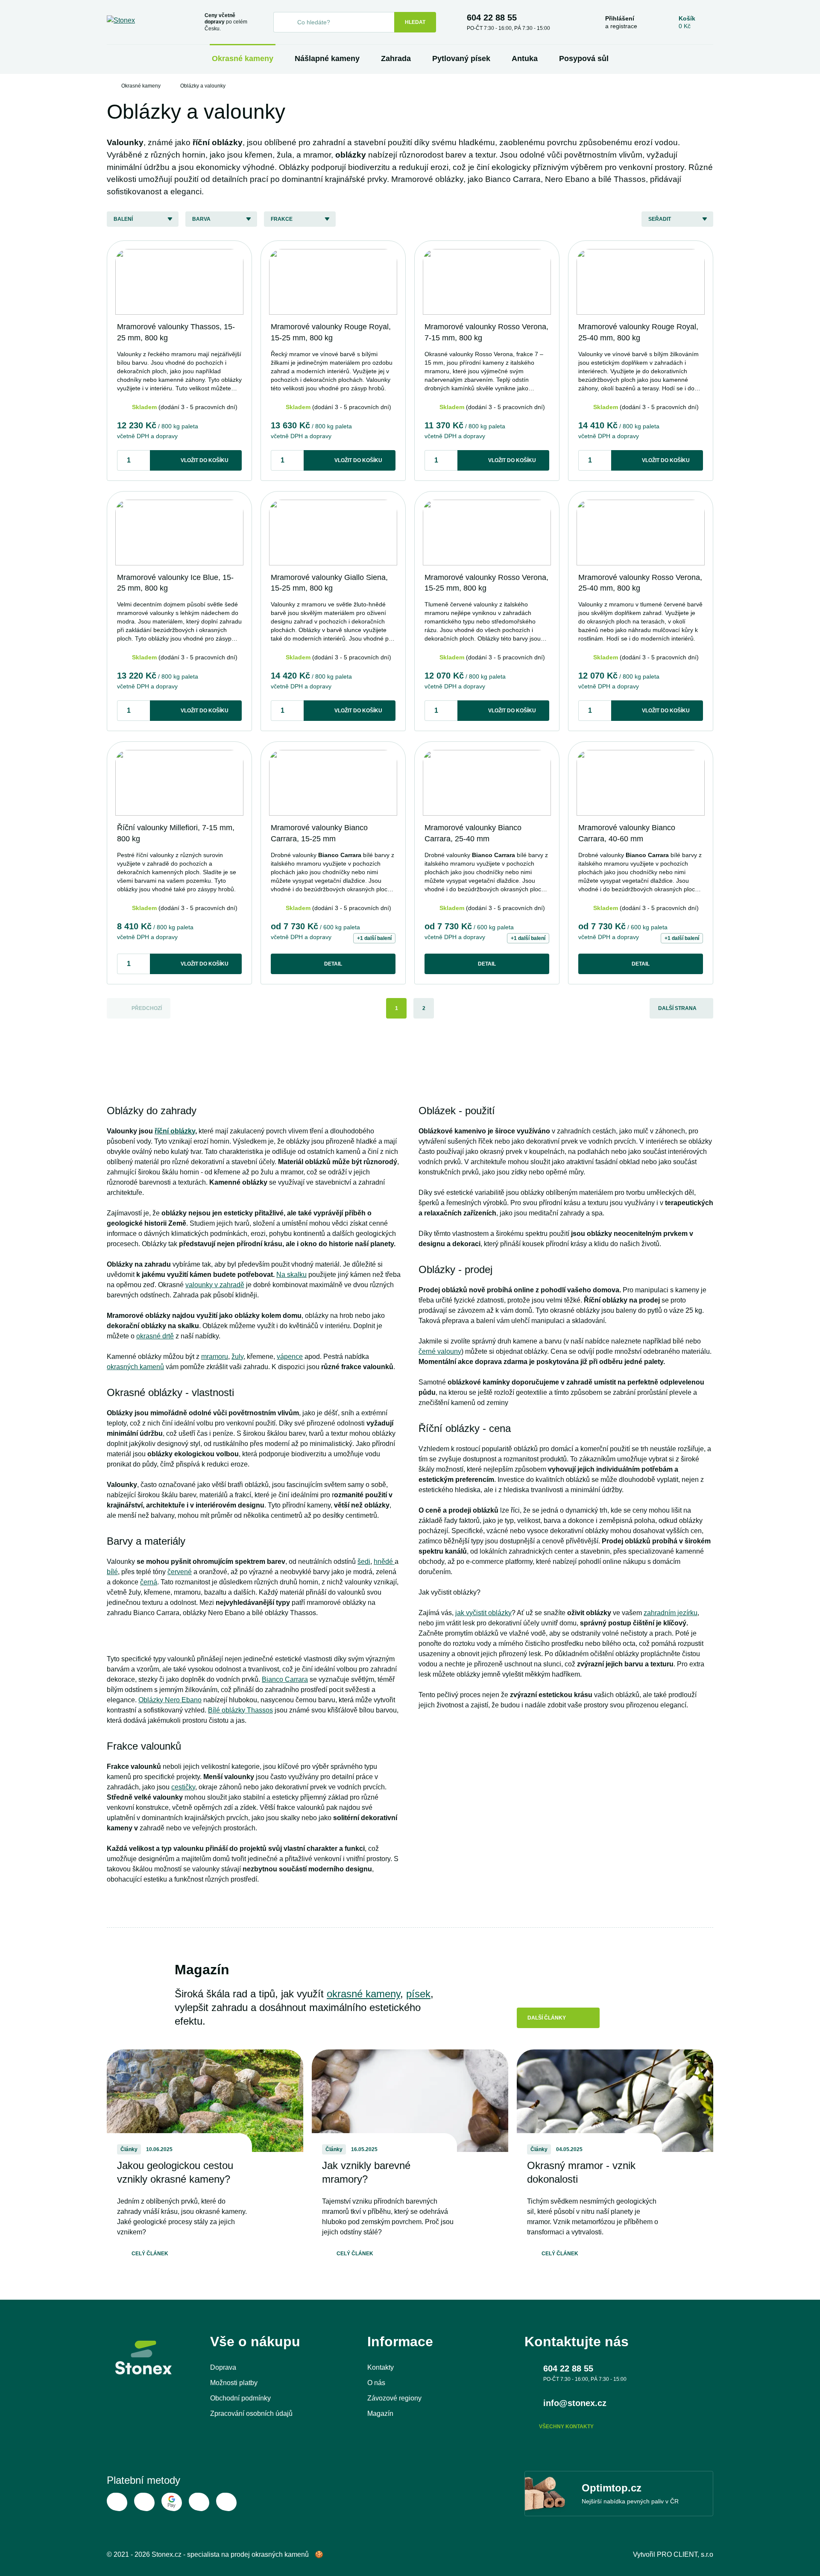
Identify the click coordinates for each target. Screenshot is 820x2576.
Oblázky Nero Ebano (170, 1700)
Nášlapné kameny (327, 59)
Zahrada (396, 59)
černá (149, 1582)
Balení (123, 219)
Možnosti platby (234, 2383)
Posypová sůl (584, 59)
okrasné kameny (363, 1994)
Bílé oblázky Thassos (240, 1710)
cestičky (183, 1787)
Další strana (677, 1008)
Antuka (525, 59)
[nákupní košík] (687, 22)
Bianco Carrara (285, 1679)
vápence (290, 1357)
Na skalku (291, 1275)
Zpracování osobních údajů (251, 2414)
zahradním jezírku (671, 1613)
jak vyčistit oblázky (483, 1613)
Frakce (282, 219)
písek (418, 1994)
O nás (376, 2383)
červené (180, 1572)
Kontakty (381, 2367)
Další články (547, 2018)
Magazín (380, 2414)
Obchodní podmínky (240, 2398)
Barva (201, 219)
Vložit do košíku (205, 460)
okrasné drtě (155, 1336)
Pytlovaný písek (461, 59)
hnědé (384, 1562)
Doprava (223, 2367)
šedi (364, 1562)
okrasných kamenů (135, 1367)
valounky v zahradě (215, 1285)
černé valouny (440, 1351)
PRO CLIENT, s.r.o (685, 2554)
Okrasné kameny (243, 59)
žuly (237, 1357)
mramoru (215, 1357)
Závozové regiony (394, 2398)
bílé (112, 1572)
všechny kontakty (566, 2427)
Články (129, 2149)
